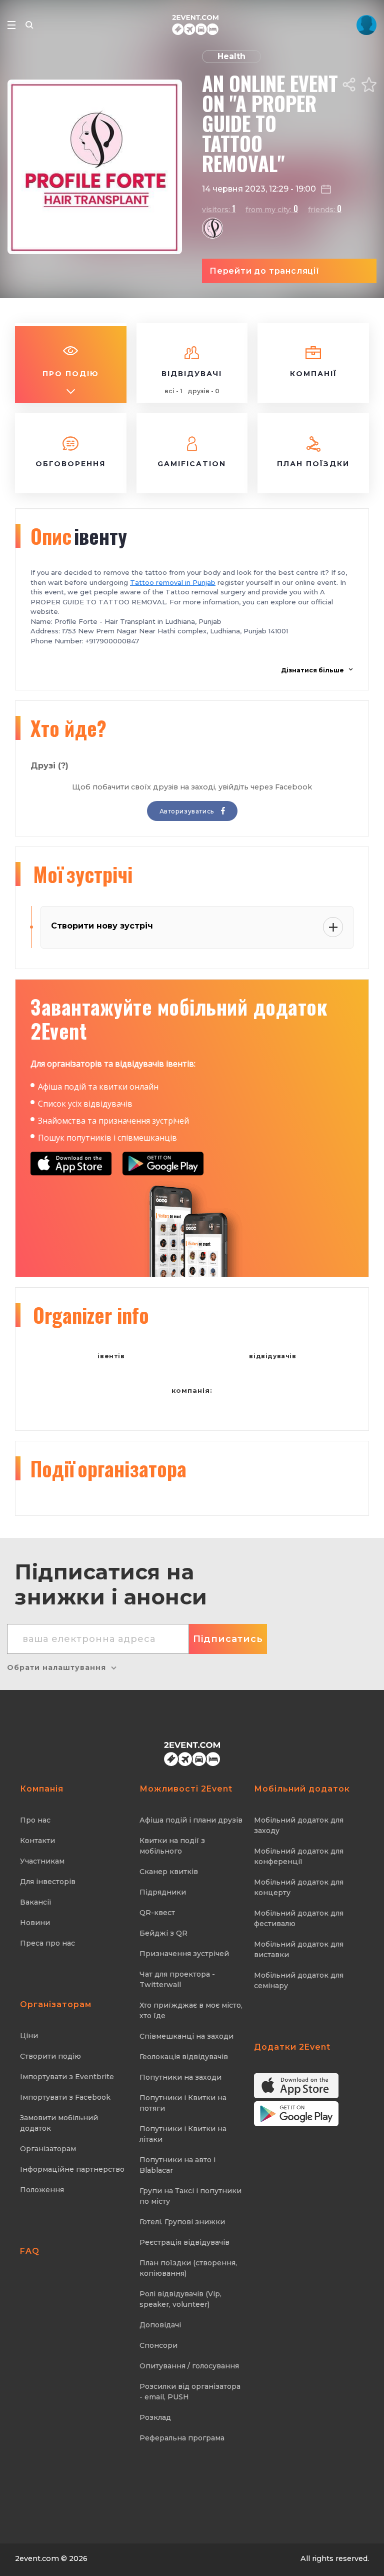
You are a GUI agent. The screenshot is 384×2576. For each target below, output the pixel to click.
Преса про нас (47, 1943)
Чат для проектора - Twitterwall (177, 1979)
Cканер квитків (169, 1872)
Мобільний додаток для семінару (299, 1980)
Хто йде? (68, 728)
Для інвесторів (48, 1882)
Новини (35, 1923)
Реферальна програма (182, 2438)
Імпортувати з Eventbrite (67, 2077)
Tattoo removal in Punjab (173, 582)
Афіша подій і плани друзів (191, 1820)
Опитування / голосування (189, 2366)
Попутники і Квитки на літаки (183, 2134)
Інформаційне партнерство (72, 2169)
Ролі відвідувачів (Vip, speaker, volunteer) (180, 2299)
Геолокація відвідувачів (184, 2057)
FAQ (30, 2251)
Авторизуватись (188, 811)
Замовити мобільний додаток (59, 2123)
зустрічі (83, 874)
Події (108, 1468)
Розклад (155, 2417)
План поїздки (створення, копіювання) (188, 2268)
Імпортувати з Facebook (65, 2097)
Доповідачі (160, 2325)
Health (231, 56)
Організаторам (48, 2149)
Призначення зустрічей (184, 1954)
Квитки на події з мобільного (172, 1846)
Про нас (35, 1820)
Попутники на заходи (180, 2077)
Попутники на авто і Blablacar (177, 2165)
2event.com (37, 2558)
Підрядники (163, 1892)
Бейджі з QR (163, 1933)
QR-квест (157, 1913)
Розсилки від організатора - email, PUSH (190, 2392)
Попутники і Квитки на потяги (183, 2103)
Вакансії (36, 1902)
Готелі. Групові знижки (182, 2222)
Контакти (37, 1841)
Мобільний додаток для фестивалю (299, 1918)
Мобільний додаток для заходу (299, 1825)
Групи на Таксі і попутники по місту (190, 2196)
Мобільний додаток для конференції (299, 1856)
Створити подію (50, 2056)
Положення (42, 2190)
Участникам (42, 1861)
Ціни (29, 2036)
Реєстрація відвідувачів (184, 2242)
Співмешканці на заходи (186, 2036)
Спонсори (158, 2345)
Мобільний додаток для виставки (299, 1949)
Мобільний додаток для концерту (299, 1887)
